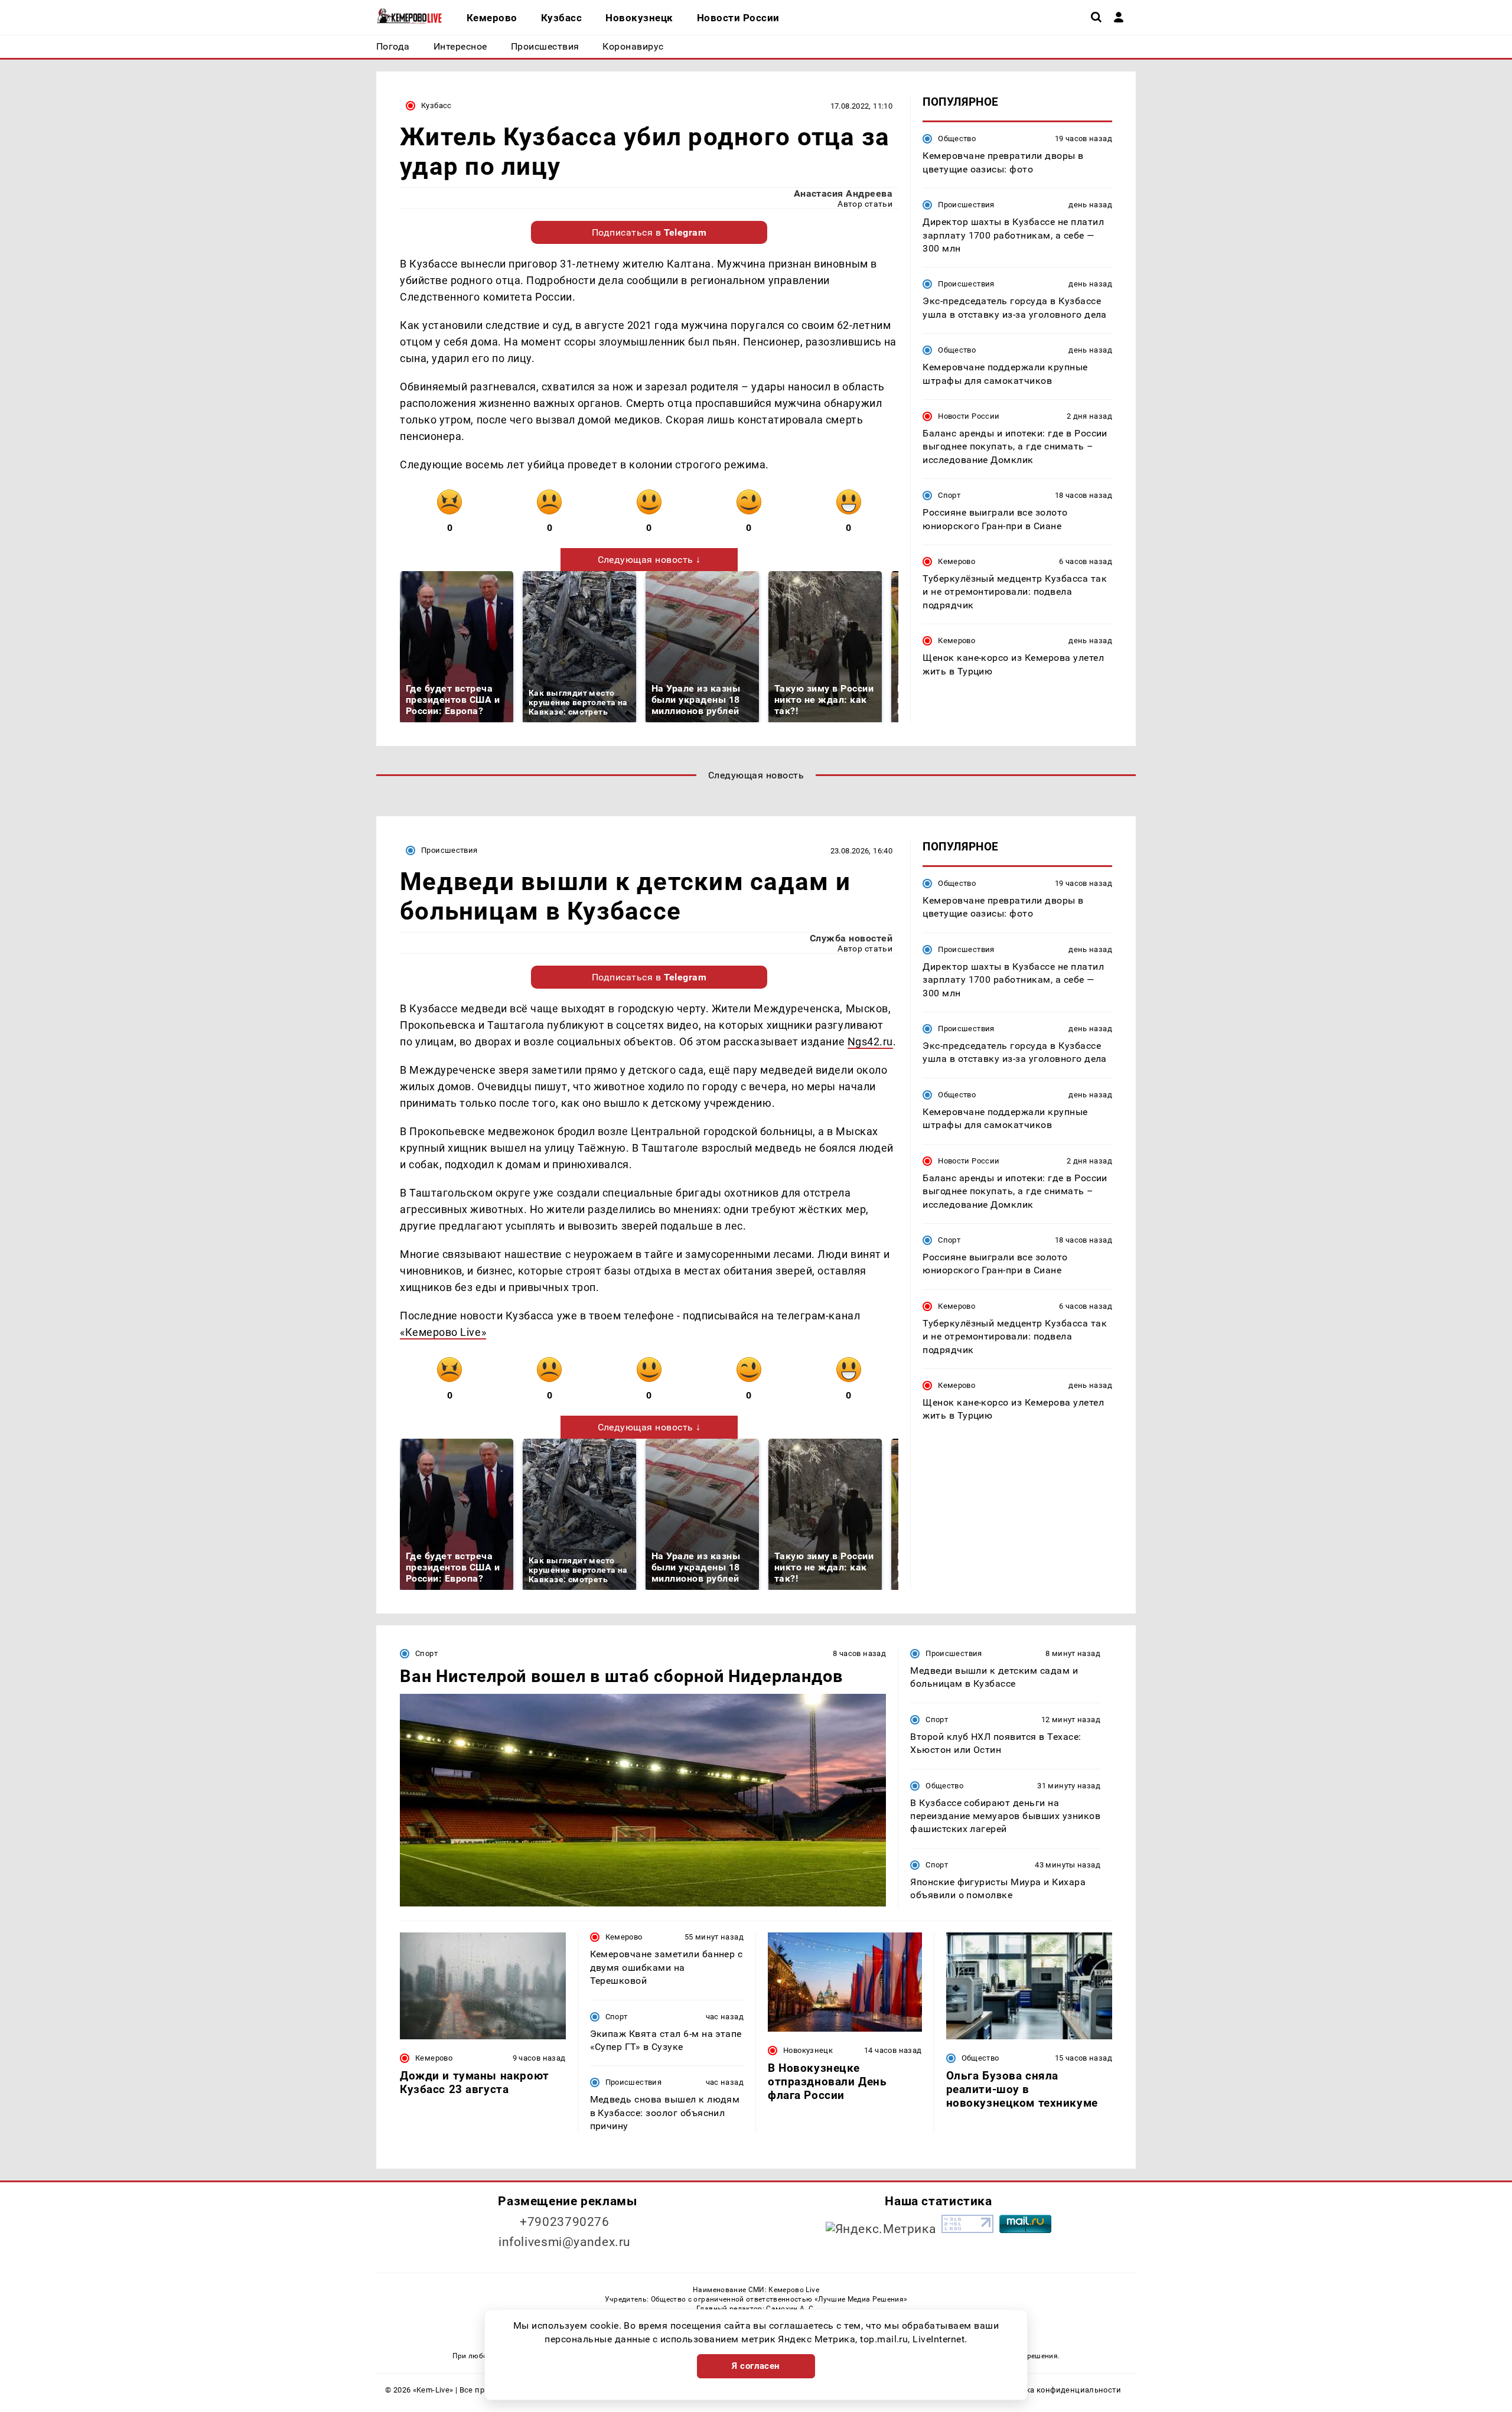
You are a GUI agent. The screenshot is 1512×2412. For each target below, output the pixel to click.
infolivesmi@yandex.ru (565, 2242)
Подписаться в (649, 232)
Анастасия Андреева (843, 193)
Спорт (949, 495)
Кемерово (957, 561)
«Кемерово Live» (443, 1332)
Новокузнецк (808, 2050)
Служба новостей (851, 938)
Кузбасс (436, 105)
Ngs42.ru (870, 1042)
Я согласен (756, 2366)
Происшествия (966, 205)
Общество (957, 138)
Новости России (969, 416)
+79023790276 (565, 2222)
